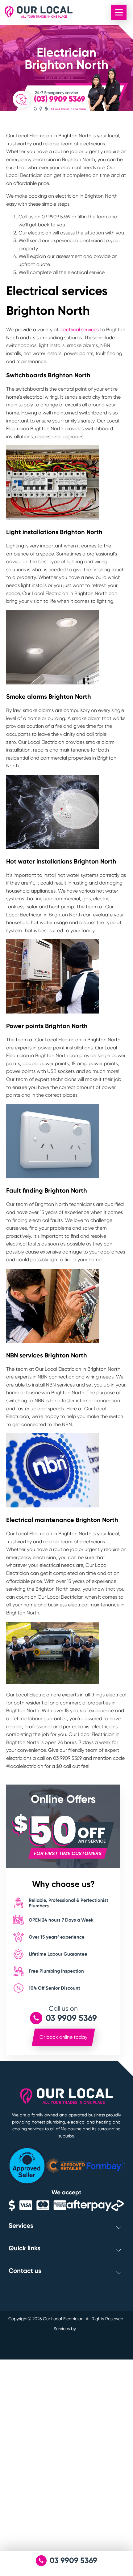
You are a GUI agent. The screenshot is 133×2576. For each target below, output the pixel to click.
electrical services (79, 330)
